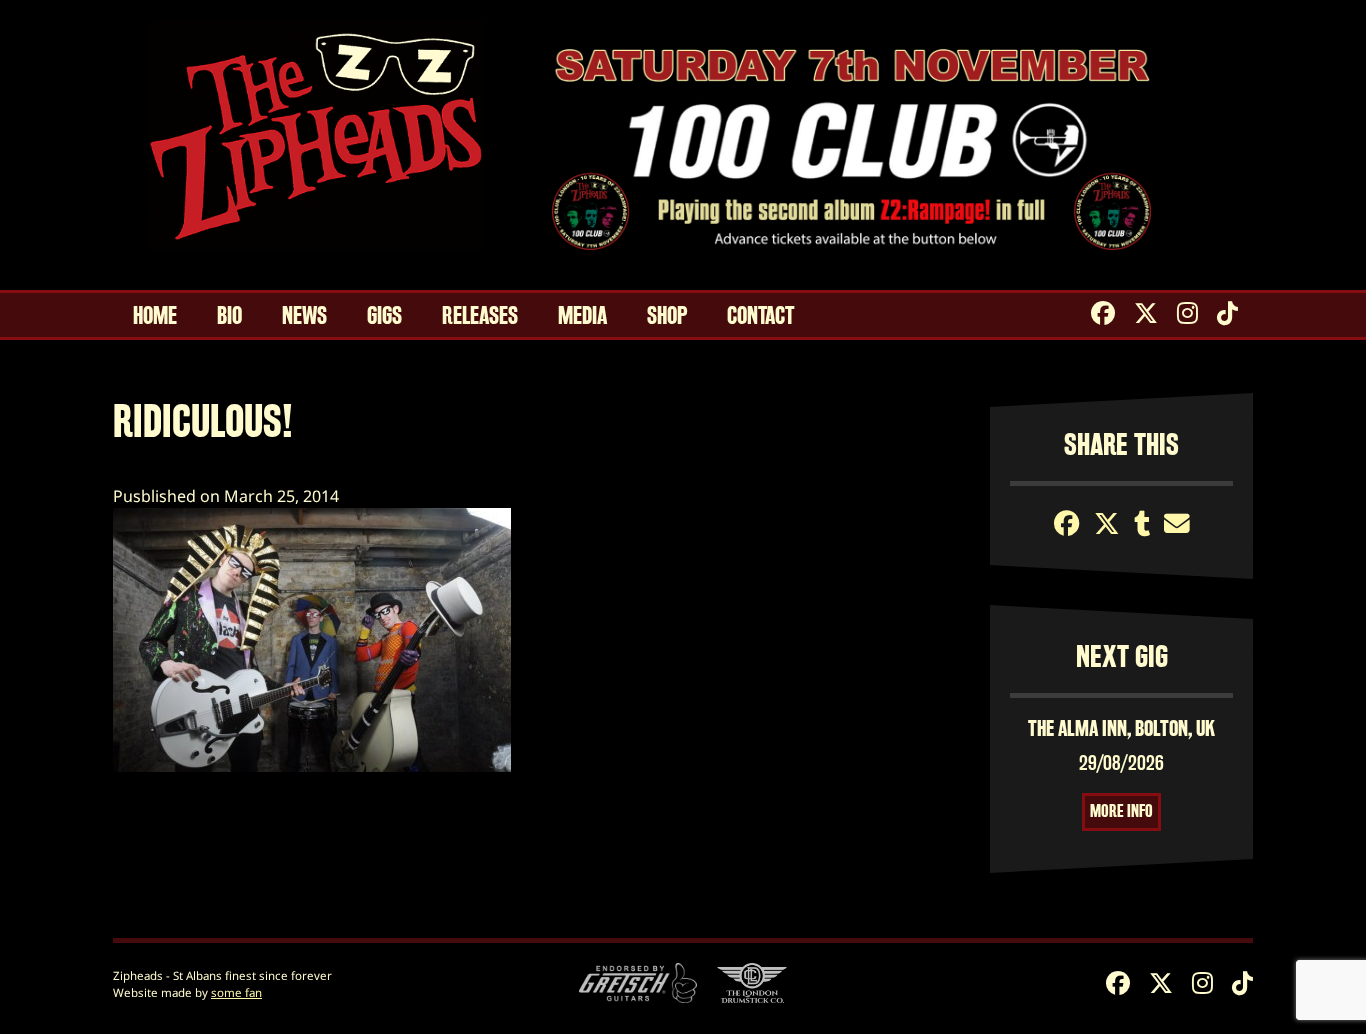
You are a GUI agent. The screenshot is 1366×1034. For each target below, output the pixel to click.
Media (582, 316)
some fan (236, 992)
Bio (229, 316)
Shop (667, 316)
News (304, 316)
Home (155, 316)
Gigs (384, 316)
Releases (480, 316)
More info (1121, 811)
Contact (760, 316)
